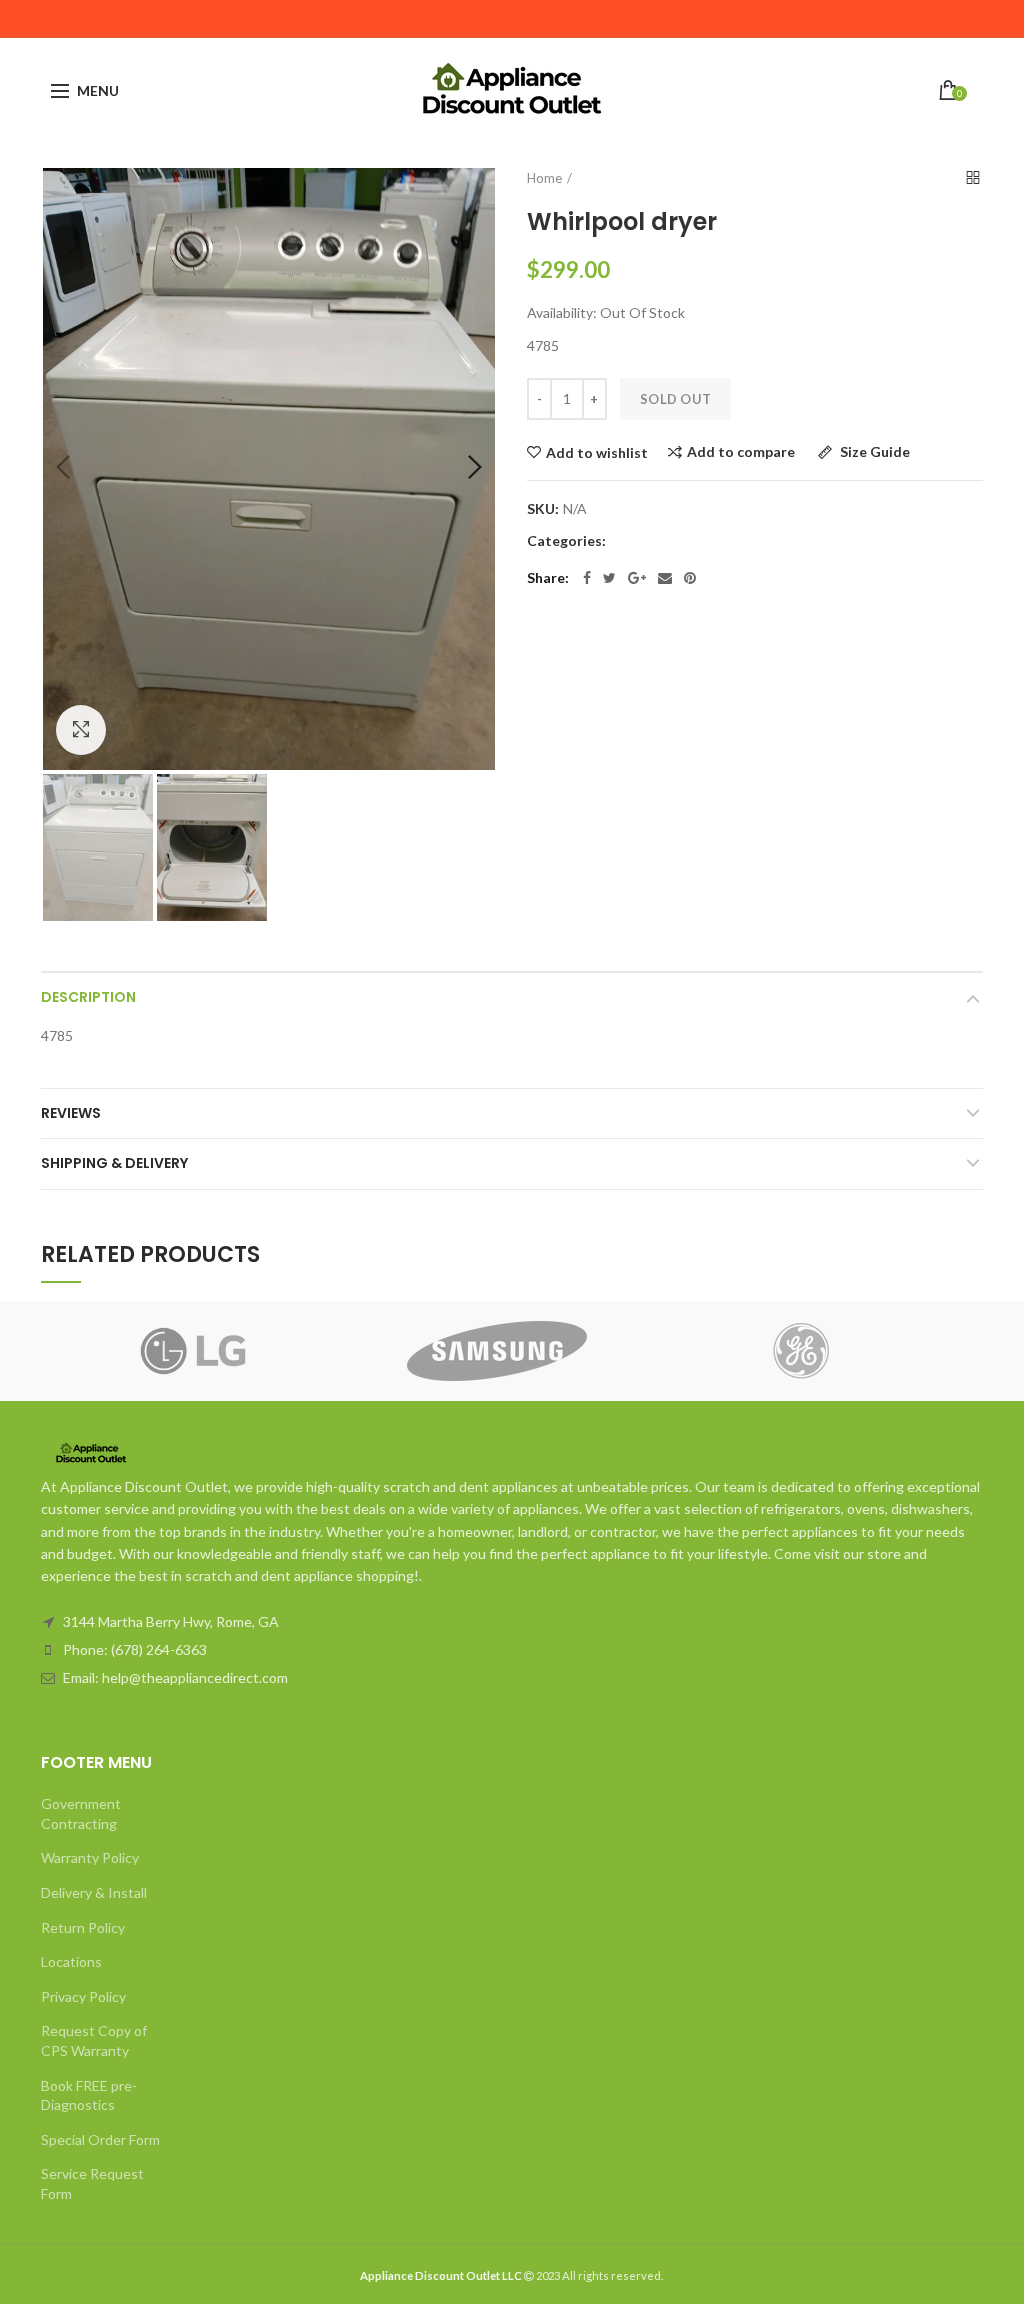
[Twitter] (609, 578)
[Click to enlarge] (81, 730)
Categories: (566, 541)
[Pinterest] (690, 578)
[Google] (637, 578)
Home (544, 178)
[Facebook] (587, 578)
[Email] (665, 578)
